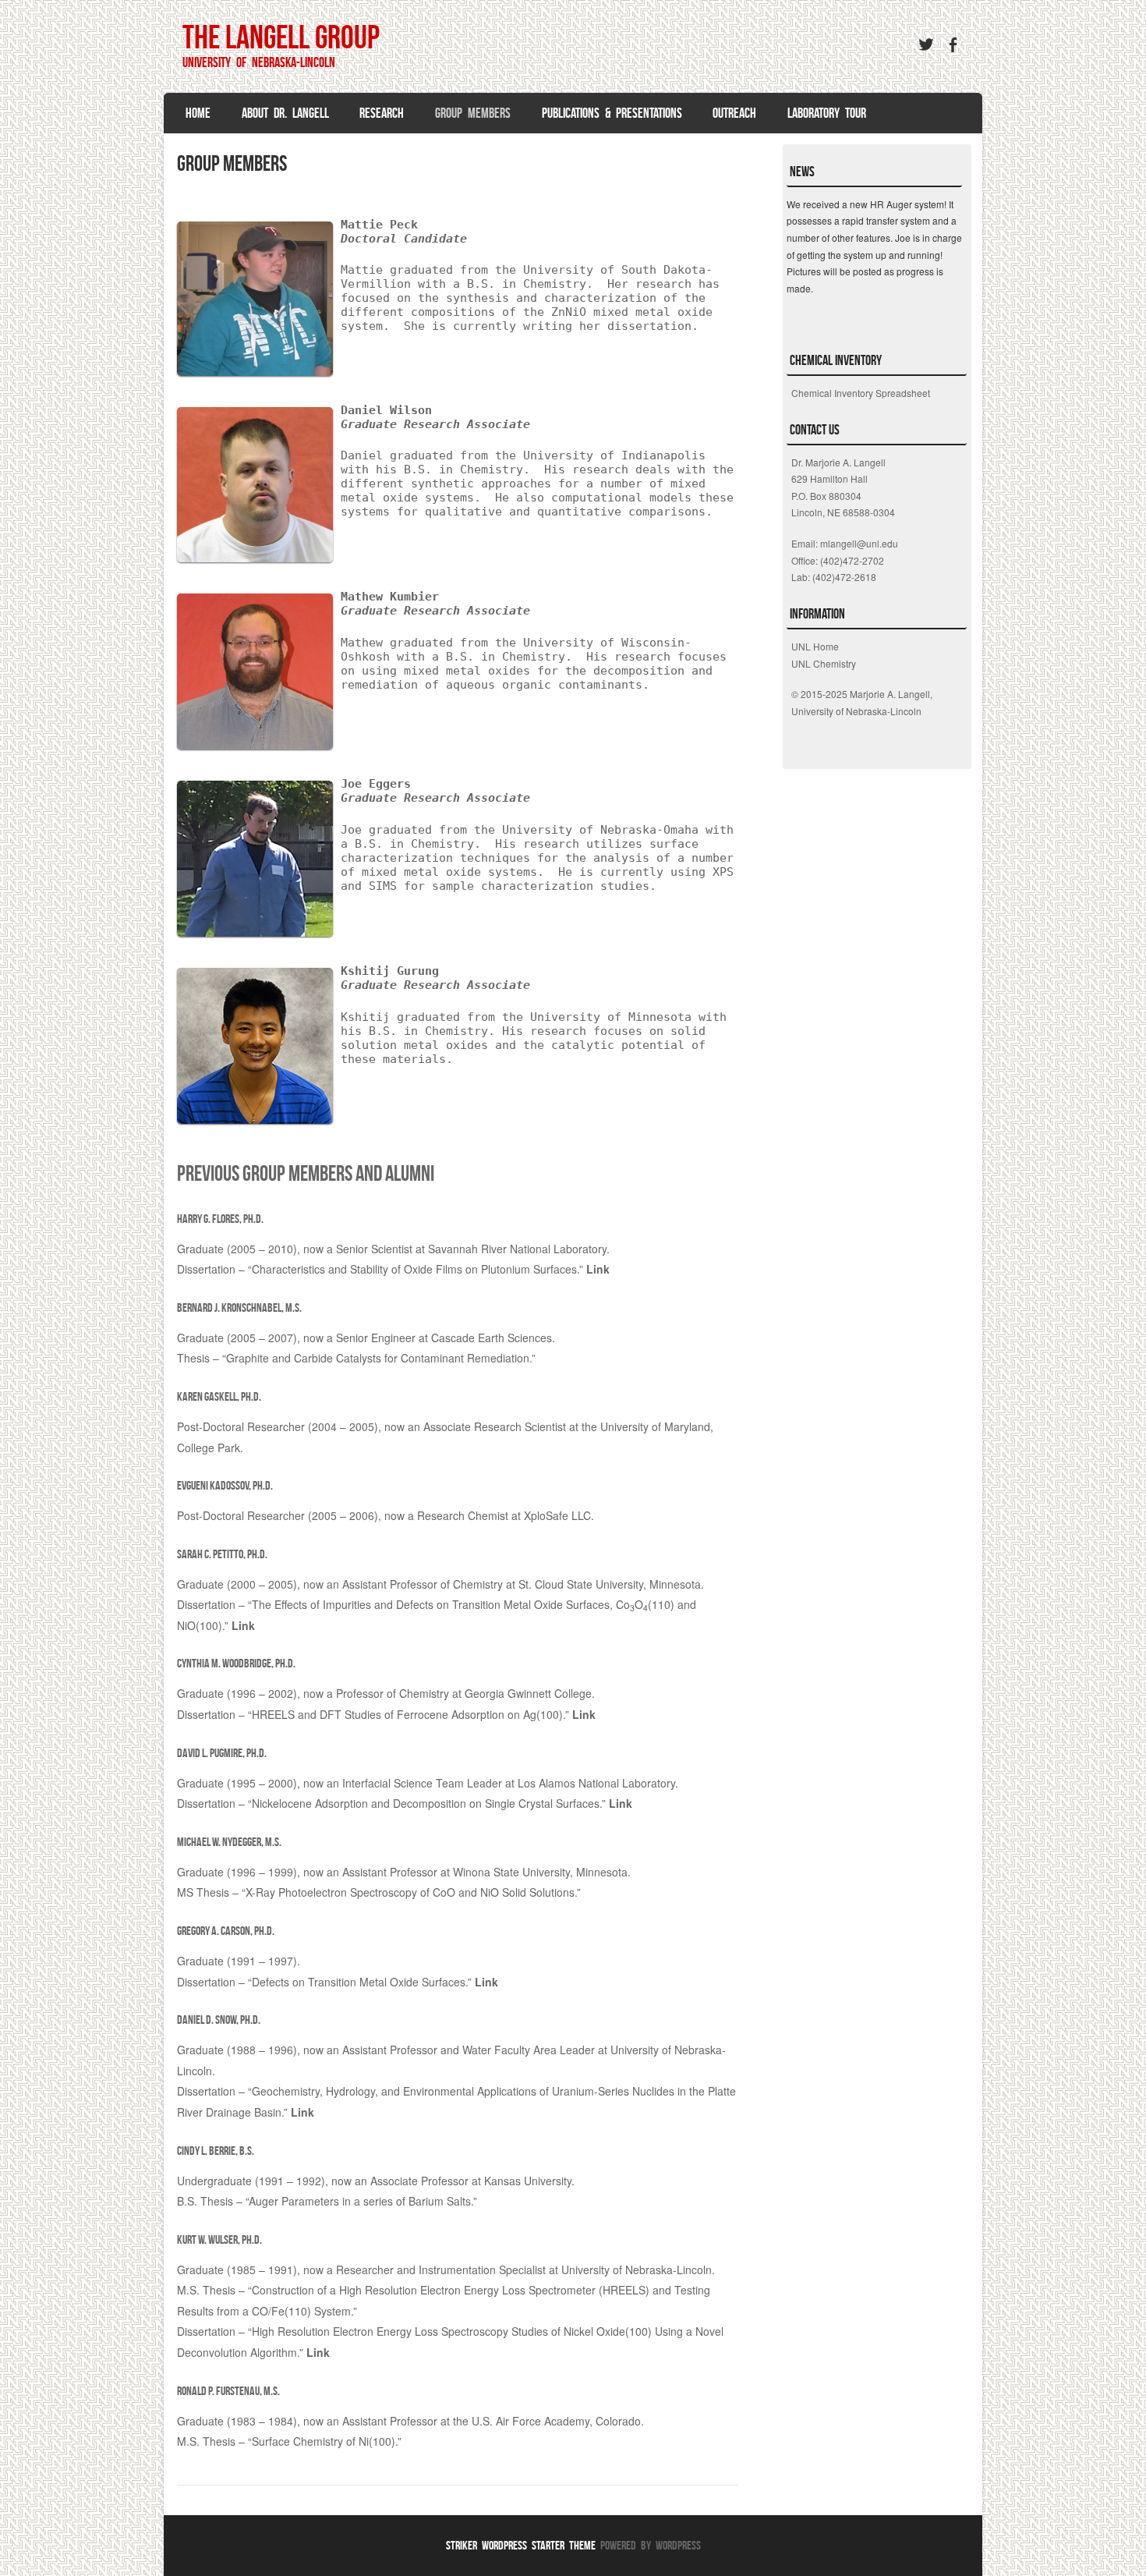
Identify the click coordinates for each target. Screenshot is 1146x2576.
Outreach (734, 113)
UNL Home (815, 646)
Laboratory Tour (827, 113)
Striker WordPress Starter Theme (521, 2545)
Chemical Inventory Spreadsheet (861, 393)
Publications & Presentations (612, 113)
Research (382, 113)
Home (198, 113)
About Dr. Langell (285, 113)
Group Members (473, 113)
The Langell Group (281, 37)
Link (598, 1269)
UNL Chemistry (824, 663)
